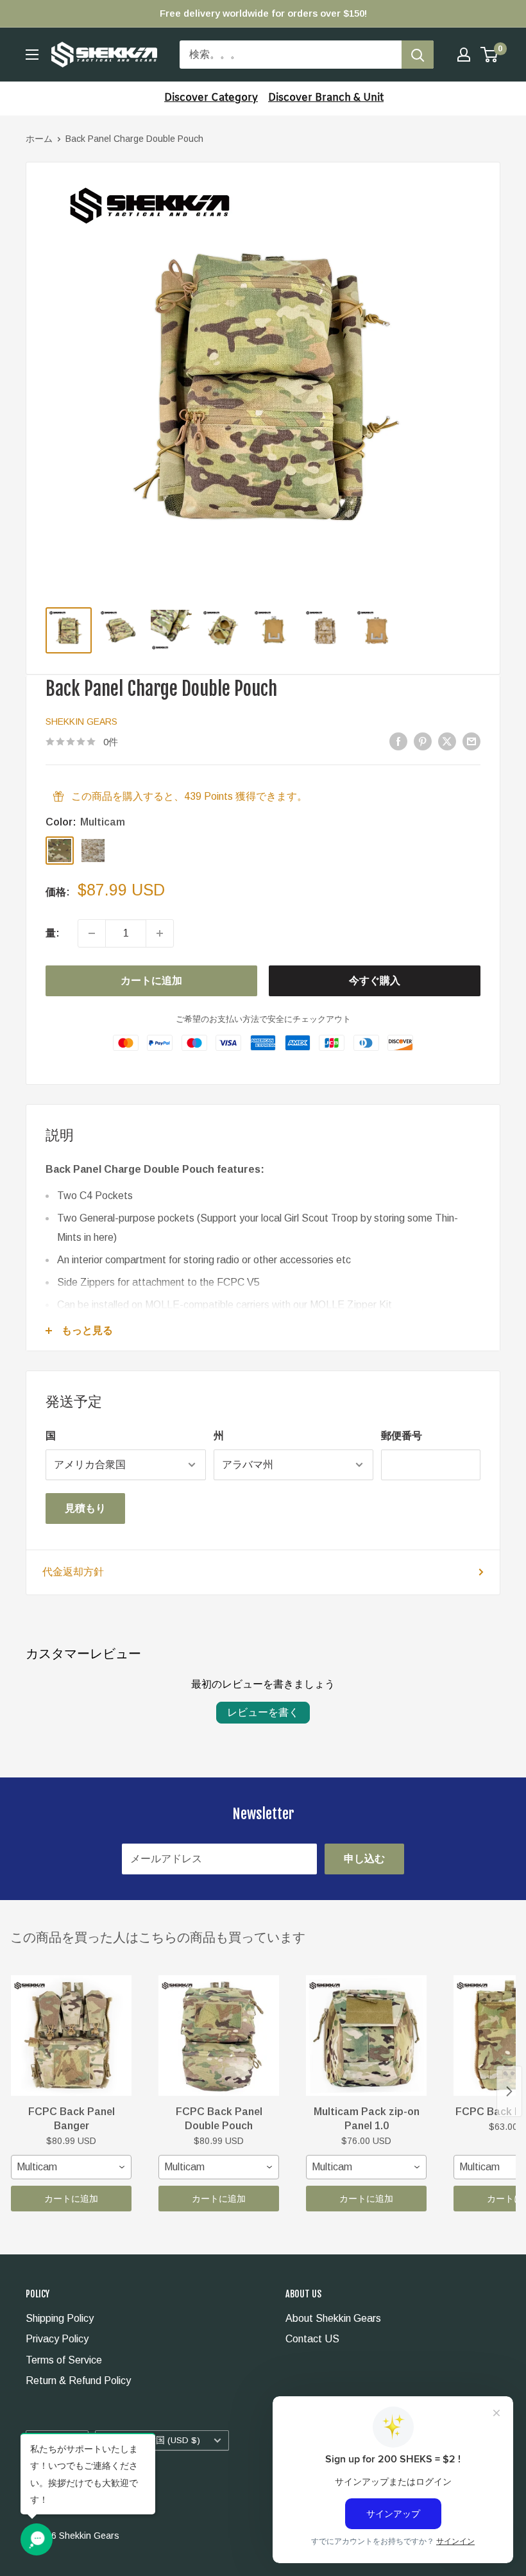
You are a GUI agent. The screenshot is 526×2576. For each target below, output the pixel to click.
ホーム (39, 139)
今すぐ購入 (375, 981)
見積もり (85, 1508)
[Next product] (509, 2091)
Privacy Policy (57, 2339)
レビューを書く (263, 1712)
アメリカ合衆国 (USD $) (151, 2440)
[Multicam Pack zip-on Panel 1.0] (366, 2036)
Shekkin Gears (81, 722)
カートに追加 (151, 981)
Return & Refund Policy (78, 2381)
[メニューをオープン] (32, 55)
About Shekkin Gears (333, 2318)
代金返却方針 (73, 1572)
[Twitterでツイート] (447, 741)
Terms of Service (64, 2360)
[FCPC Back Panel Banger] (71, 2036)
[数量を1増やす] (160, 933)
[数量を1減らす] (92, 933)
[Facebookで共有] (398, 741)
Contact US (312, 2339)
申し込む (364, 1859)
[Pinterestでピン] (423, 741)
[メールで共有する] (471, 741)
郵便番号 (402, 1436)
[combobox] (71, 2167)
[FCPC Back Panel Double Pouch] (219, 2036)
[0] (490, 55)
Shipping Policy (60, 2318)
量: (53, 933)
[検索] (418, 55)
